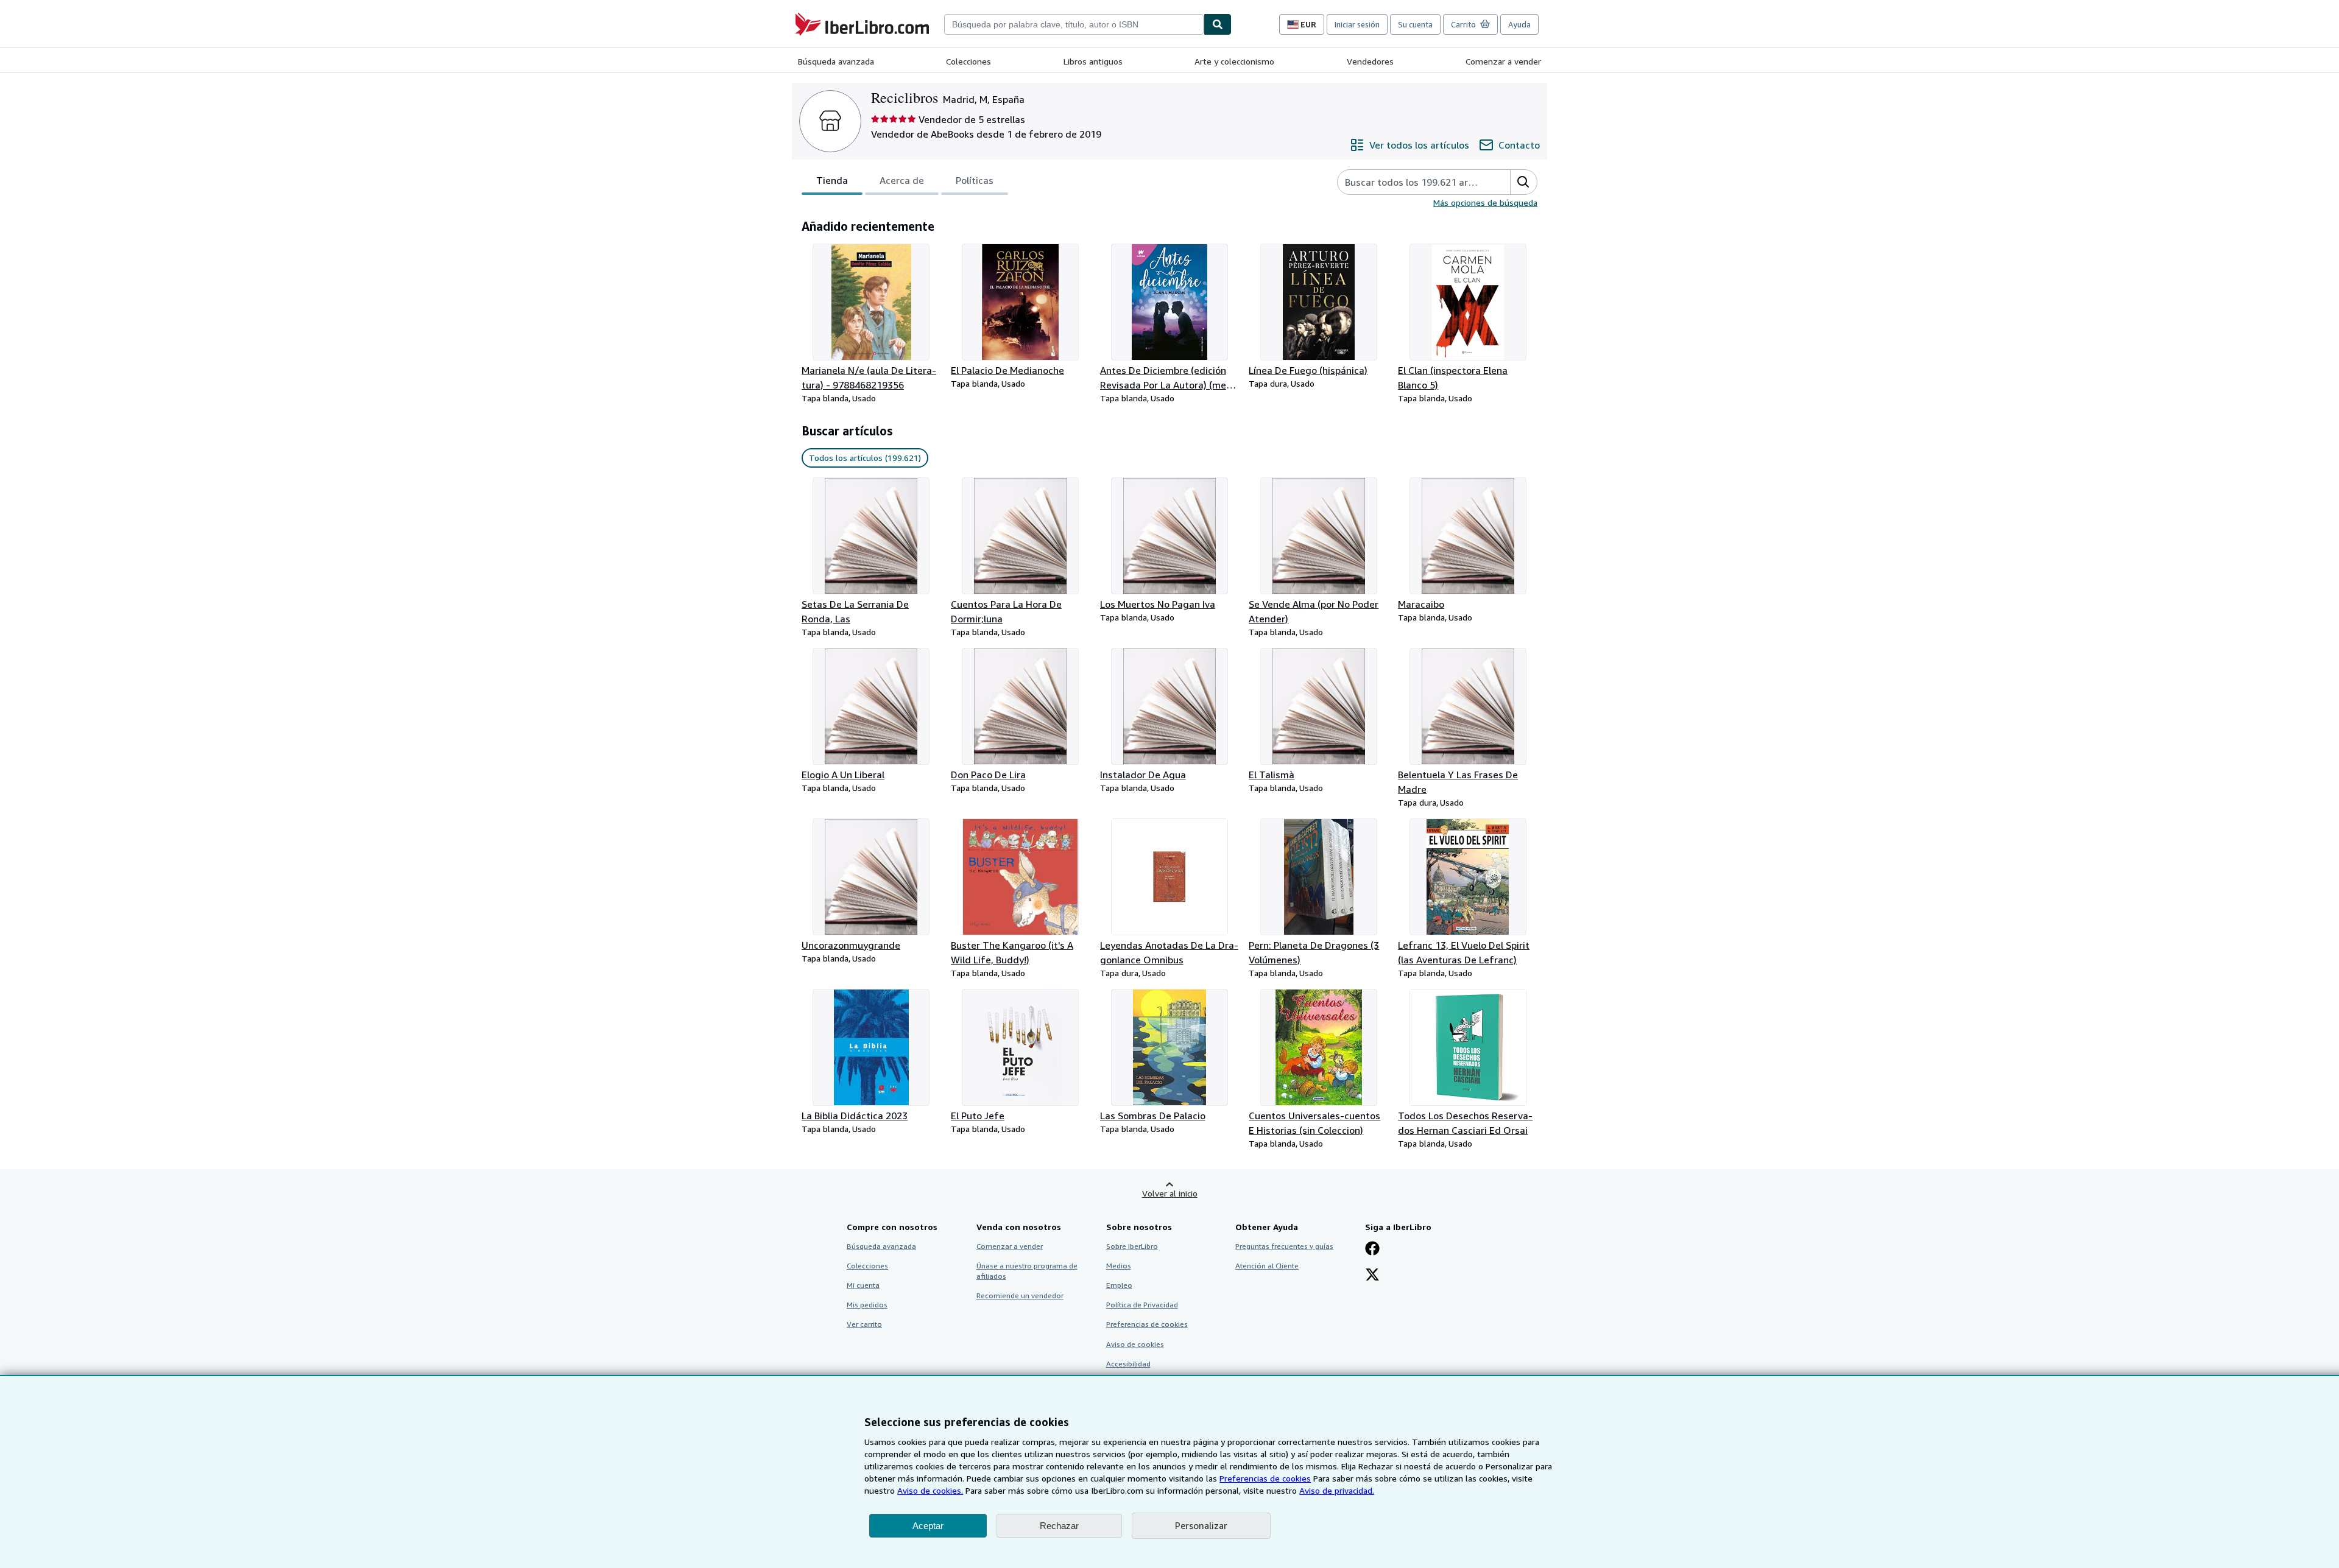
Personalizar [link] (1201, 1525)
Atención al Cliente (1267, 1266)
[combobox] (1074, 24)
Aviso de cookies (1135, 1344)
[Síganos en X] (1372, 1276)
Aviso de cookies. (930, 1490)
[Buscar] (1218, 24)
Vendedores (1370, 61)
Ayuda (1519, 24)
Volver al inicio (1170, 1193)
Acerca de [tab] (902, 180)
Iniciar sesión (1357, 24)
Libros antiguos (1093, 61)
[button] (1523, 182)
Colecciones (968, 61)
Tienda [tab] (832, 180)
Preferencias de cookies (1265, 1478)
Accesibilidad (1128, 1364)
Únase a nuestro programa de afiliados (1027, 1271)
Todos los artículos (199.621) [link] (865, 458)
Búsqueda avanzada (836, 61)
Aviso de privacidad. (1337, 1490)
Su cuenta (1415, 24)
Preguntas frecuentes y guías (1284, 1246)
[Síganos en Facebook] (1372, 1250)
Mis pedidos (867, 1305)
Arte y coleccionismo (1234, 61)
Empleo (1119, 1285)
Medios (1119, 1266)
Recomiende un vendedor (1020, 1296)
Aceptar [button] (928, 1526)
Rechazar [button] (1059, 1526)
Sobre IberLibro (1132, 1246)
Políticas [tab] (975, 180)
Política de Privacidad (1142, 1305)
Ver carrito (864, 1324)
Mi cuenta (863, 1285)
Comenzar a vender (1503, 61)
